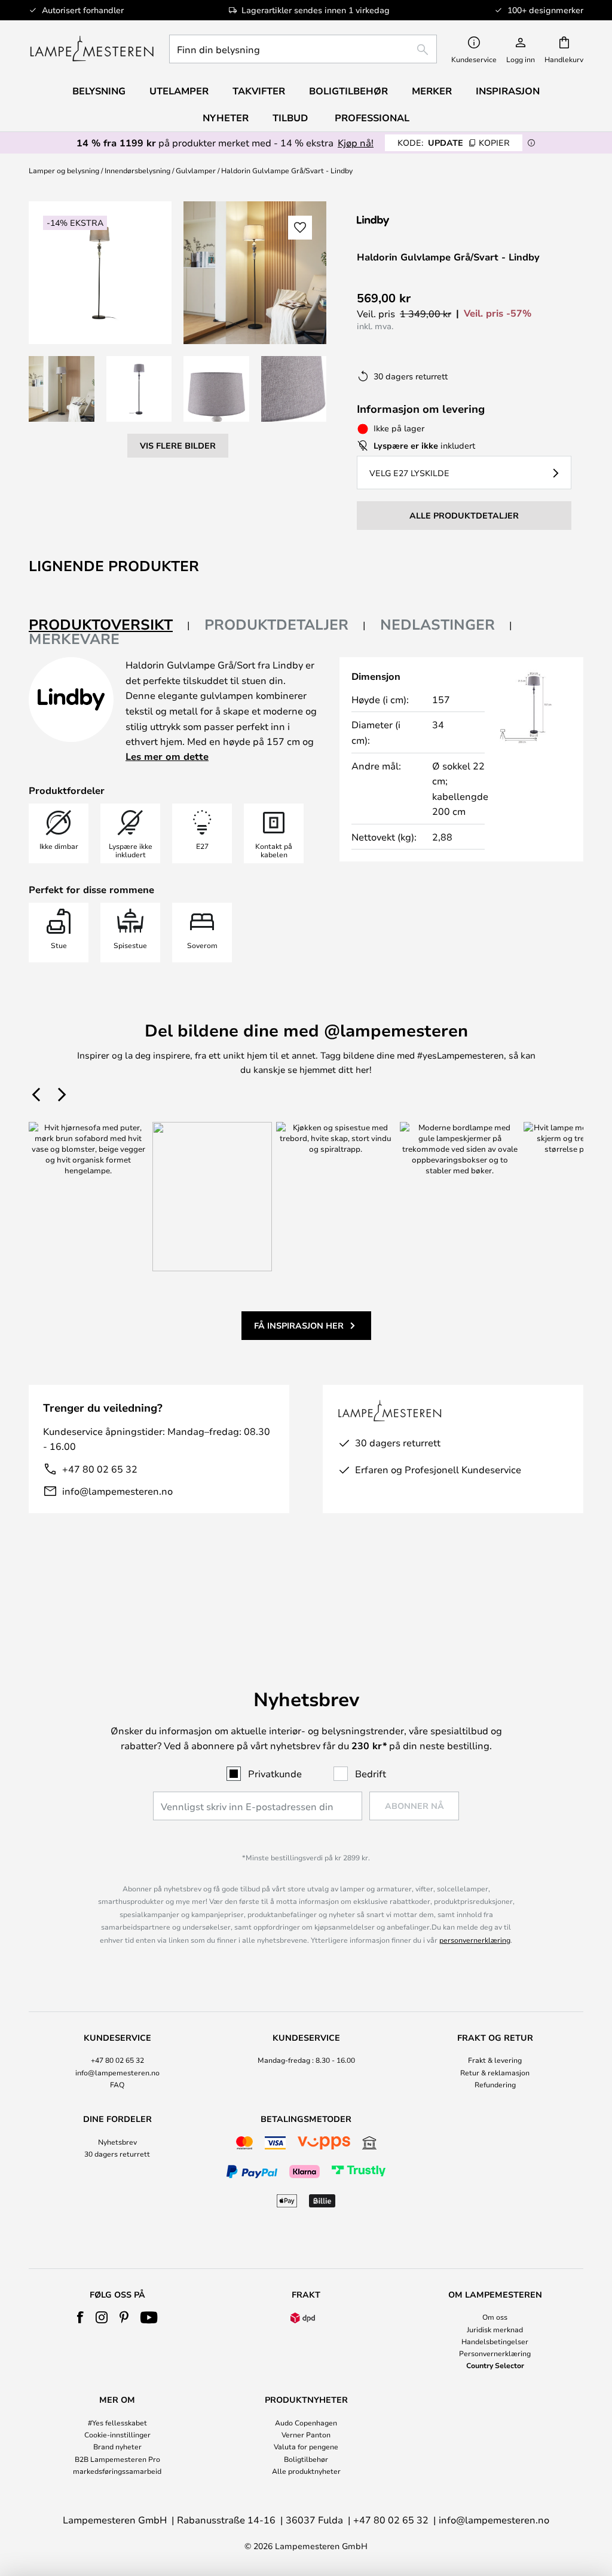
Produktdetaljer (276, 624)
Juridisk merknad (495, 2329)
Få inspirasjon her (299, 1325)
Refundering (495, 2084)
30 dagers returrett (117, 2154)
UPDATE (454, 142)
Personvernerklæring (495, 2353)
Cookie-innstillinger (117, 2434)
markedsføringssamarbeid (117, 2471)
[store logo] (92, 49)
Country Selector (495, 2365)
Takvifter (259, 91)
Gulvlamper (196, 170)
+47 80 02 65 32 (100, 1469)
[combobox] (303, 49)
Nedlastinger (437, 624)
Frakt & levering (495, 2060)
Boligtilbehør (306, 2459)
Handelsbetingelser (495, 2341)
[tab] (109, 625)
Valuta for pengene (306, 2446)
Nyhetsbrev (117, 2142)
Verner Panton (306, 2434)
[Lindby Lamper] (420, 221)
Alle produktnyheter (306, 2471)
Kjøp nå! (356, 142)
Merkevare (74, 639)
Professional (372, 118)
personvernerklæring (475, 1940)
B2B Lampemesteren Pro (117, 2459)
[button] (62, 389)
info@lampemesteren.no (117, 1491)
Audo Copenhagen (306, 2422)
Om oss (495, 2317)
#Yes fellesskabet (117, 2422)
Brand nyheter (117, 2446)
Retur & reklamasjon (495, 2072)
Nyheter (226, 118)
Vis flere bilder (178, 445)
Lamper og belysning (64, 170)
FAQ (117, 2084)
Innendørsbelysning (137, 170)
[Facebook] (80, 2317)
